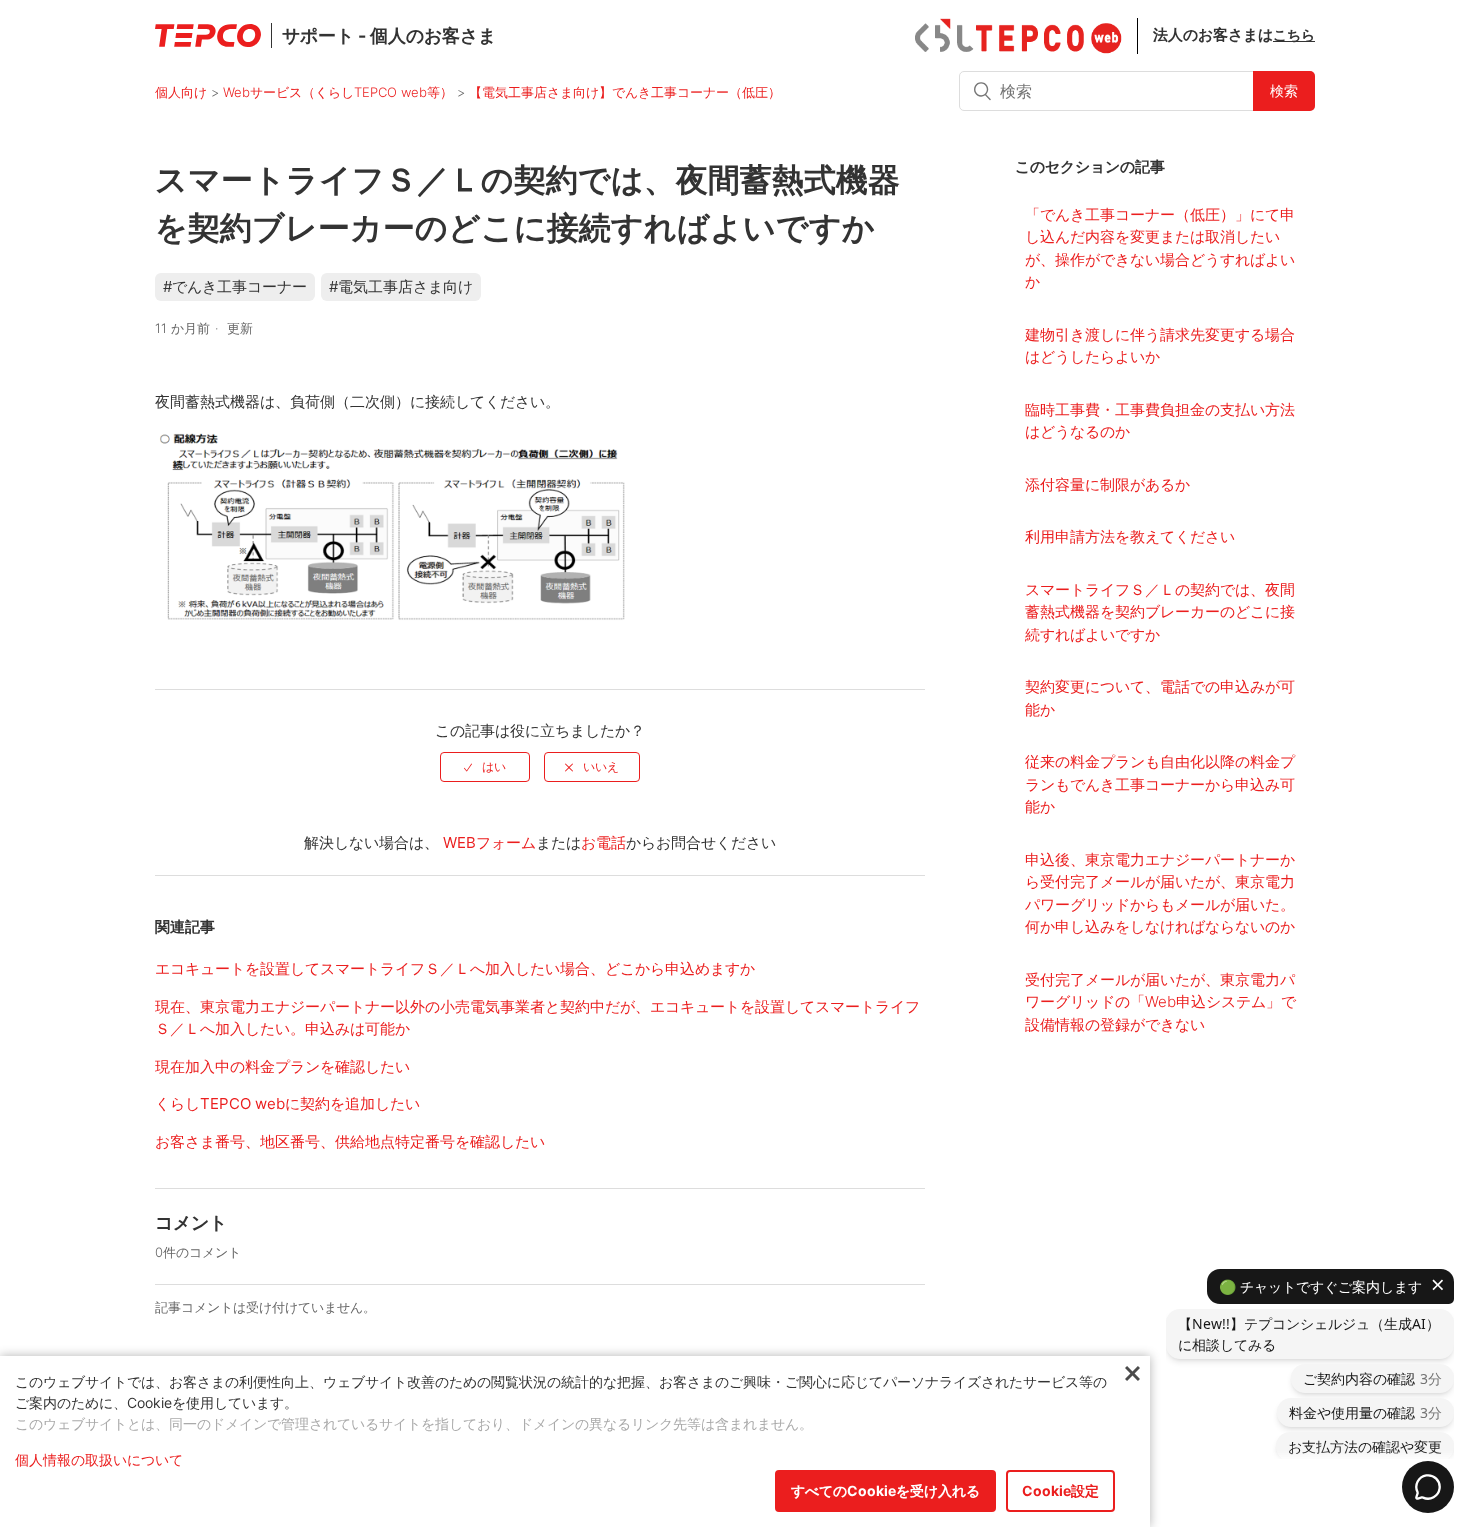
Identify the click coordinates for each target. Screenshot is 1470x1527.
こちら (1294, 34)
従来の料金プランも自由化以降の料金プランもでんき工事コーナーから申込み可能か (1160, 784)
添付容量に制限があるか (1107, 484)
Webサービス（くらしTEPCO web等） (338, 92)
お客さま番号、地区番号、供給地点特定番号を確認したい (350, 1141)
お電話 (603, 842)
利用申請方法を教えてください (1130, 536)
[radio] (485, 767)
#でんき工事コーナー (235, 286)
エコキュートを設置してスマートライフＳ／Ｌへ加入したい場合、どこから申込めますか (455, 968)
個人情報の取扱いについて (99, 1459)
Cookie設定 (1060, 1490)
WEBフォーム (489, 842)
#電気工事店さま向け (401, 286)
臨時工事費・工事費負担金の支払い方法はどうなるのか (1160, 421)
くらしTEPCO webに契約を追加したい (287, 1103)
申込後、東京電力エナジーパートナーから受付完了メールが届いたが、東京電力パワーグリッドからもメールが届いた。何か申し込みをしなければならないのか (1160, 893)
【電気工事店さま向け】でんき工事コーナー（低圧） (625, 92)
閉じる (1132, 1374)
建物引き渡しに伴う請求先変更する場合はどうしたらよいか (1160, 346)
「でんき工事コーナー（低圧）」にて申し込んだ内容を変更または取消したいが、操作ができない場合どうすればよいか (1160, 248)
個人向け (181, 92)
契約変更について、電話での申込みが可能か (1160, 698)
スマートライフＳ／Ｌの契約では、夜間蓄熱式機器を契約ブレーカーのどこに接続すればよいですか (1160, 612)
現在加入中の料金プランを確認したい (282, 1066)
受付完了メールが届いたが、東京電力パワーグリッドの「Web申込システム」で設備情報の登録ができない (1160, 1002)
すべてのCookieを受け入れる (885, 1490)
